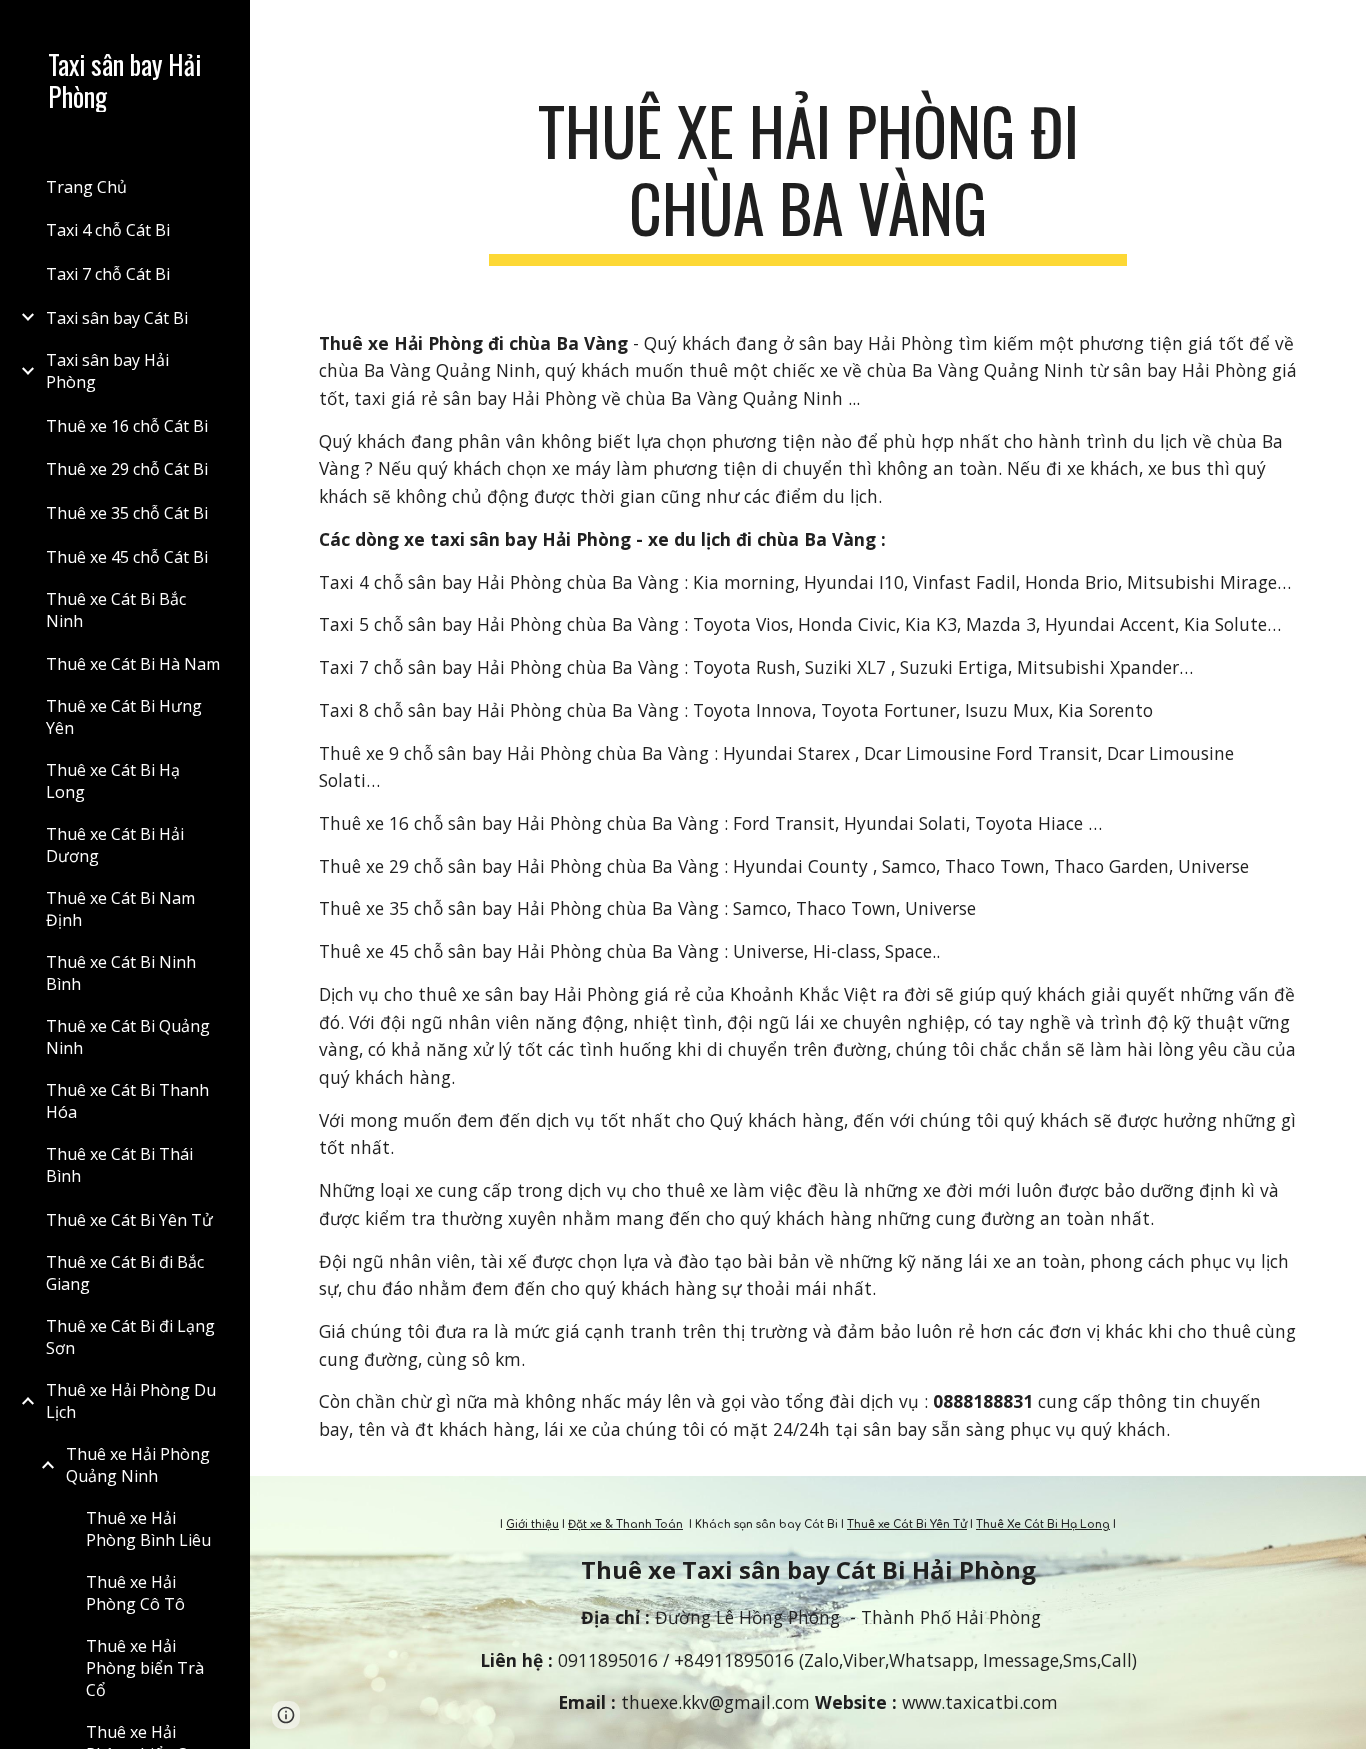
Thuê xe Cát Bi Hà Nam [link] (133, 664)
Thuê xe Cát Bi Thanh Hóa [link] (127, 1101)
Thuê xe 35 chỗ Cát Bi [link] (127, 513)
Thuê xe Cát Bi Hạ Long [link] (113, 781)
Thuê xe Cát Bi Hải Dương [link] (115, 845)
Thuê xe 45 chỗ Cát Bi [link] (127, 557)
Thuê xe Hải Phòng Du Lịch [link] (131, 1401)
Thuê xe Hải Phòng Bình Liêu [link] (148, 1529)
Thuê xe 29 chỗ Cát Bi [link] (127, 469)
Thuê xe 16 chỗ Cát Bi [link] (127, 426)
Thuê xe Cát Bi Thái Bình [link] (119, 1165)
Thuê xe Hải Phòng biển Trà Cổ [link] (145, 1668)
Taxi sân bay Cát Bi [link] (117, 318)
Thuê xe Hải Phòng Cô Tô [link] (135, 1593)
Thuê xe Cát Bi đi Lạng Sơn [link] (130, 1337)
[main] (808, 179)
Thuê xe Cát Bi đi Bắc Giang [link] (125, 1273)
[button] (1342, 28)
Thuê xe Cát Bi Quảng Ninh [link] (128, 1037)
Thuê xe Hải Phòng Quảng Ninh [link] (138, 1465)
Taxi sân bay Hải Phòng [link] (107, 371)
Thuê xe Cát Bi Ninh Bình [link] (121, 973)
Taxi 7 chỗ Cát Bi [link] (108, 274)
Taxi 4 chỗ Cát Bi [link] (108, 230)
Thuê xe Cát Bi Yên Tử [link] (129, 1220)
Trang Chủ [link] (86, 187)
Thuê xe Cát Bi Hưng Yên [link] (124, 717)
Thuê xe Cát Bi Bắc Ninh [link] (116, 610)
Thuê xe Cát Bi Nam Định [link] (120, 909)
